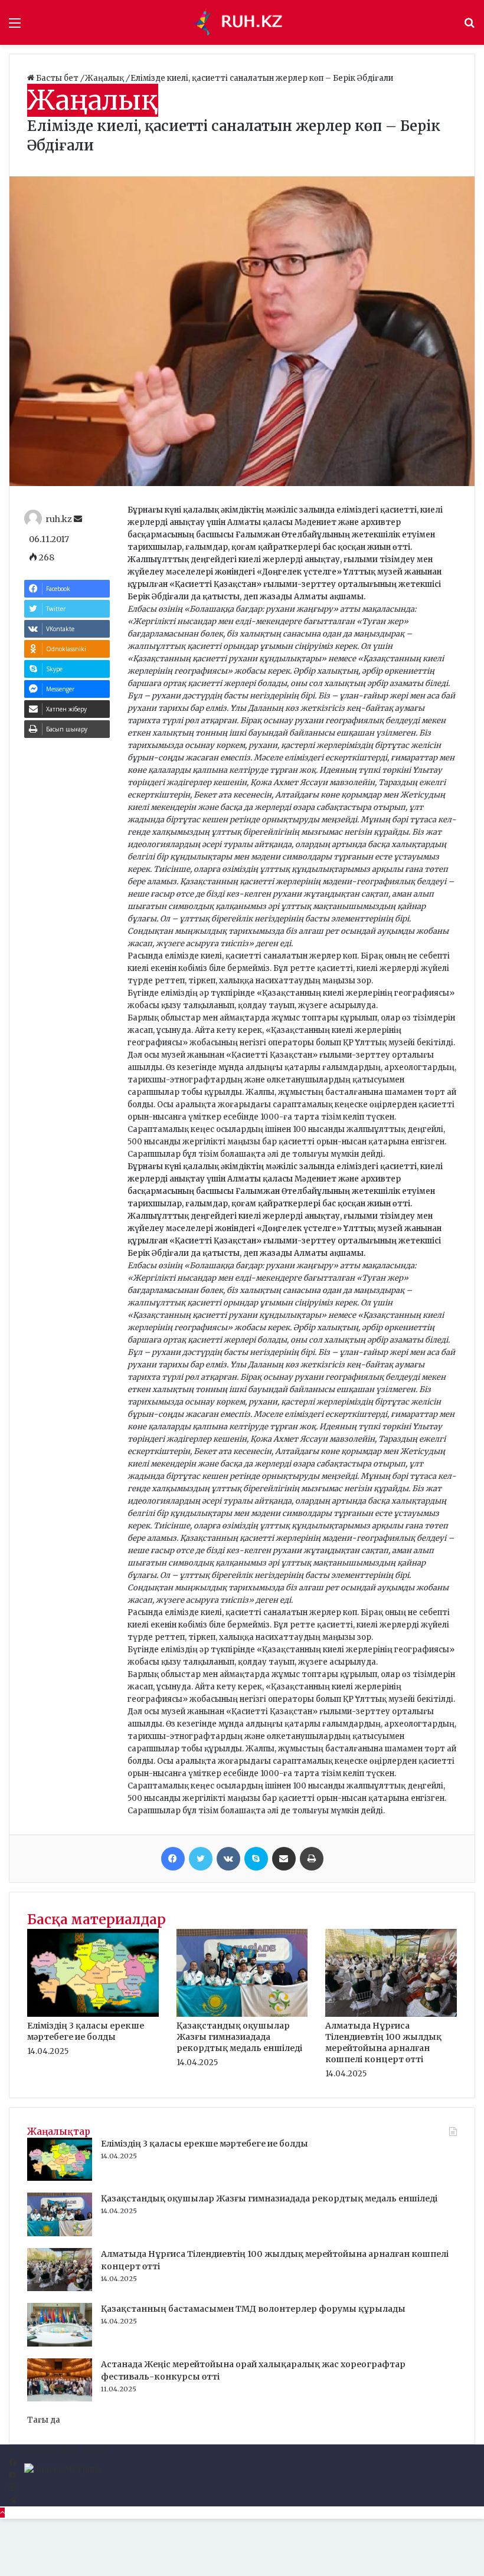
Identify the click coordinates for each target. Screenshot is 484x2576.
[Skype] (256, 1859)
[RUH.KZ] (242, 22)
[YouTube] (13, 2475)
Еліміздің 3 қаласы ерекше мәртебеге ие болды (86, 2031)
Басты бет (57, 78)
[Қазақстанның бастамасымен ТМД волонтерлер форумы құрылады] (60, 2344)
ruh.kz (59, 519)
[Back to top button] (2, 2513)
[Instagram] (12, 2488)
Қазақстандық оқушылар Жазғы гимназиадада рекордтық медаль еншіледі (239, 2037)
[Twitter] (201, 1859)
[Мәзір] (15, 27)
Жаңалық (105, 78)
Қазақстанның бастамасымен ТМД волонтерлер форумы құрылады (253, 2309)
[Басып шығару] (312, 1859)
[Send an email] (78, 519)
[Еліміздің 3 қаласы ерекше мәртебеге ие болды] (93, 2014)
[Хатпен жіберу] (284, 1859)
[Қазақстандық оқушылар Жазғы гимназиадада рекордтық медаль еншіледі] (242, 2014)
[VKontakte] (228, 1859)
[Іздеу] (469, 27)
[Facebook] (173, 1859)
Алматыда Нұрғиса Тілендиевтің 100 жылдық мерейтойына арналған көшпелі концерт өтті (383, 2042)
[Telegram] (13, 2500)
